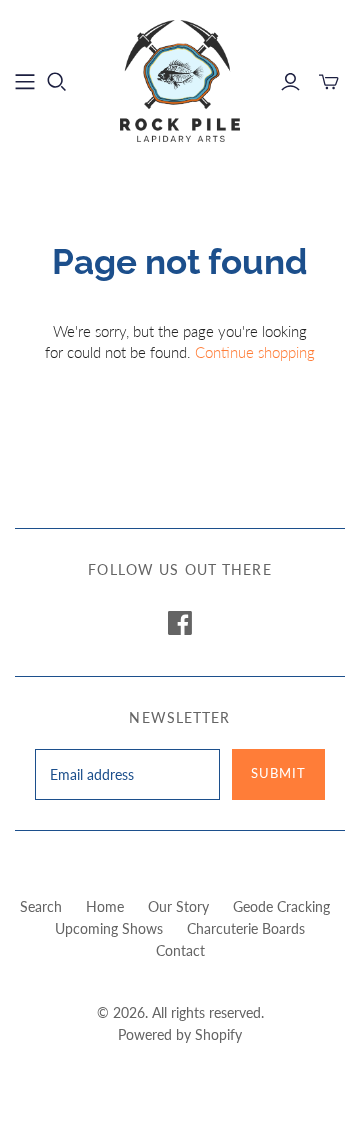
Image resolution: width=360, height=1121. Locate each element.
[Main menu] (25, 82)
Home (105, 906)
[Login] (290, 82)
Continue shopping (255, 352)
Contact (180, 950)
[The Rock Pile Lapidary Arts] (180, 78)
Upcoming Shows (109, 928)
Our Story (178, 906)
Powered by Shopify (180, 1034)
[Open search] (57, 82)
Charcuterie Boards (246, 928)
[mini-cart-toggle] (329, 82)
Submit (278, 773)
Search (41, 906)
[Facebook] (180, 623)
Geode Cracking (281, 906)
